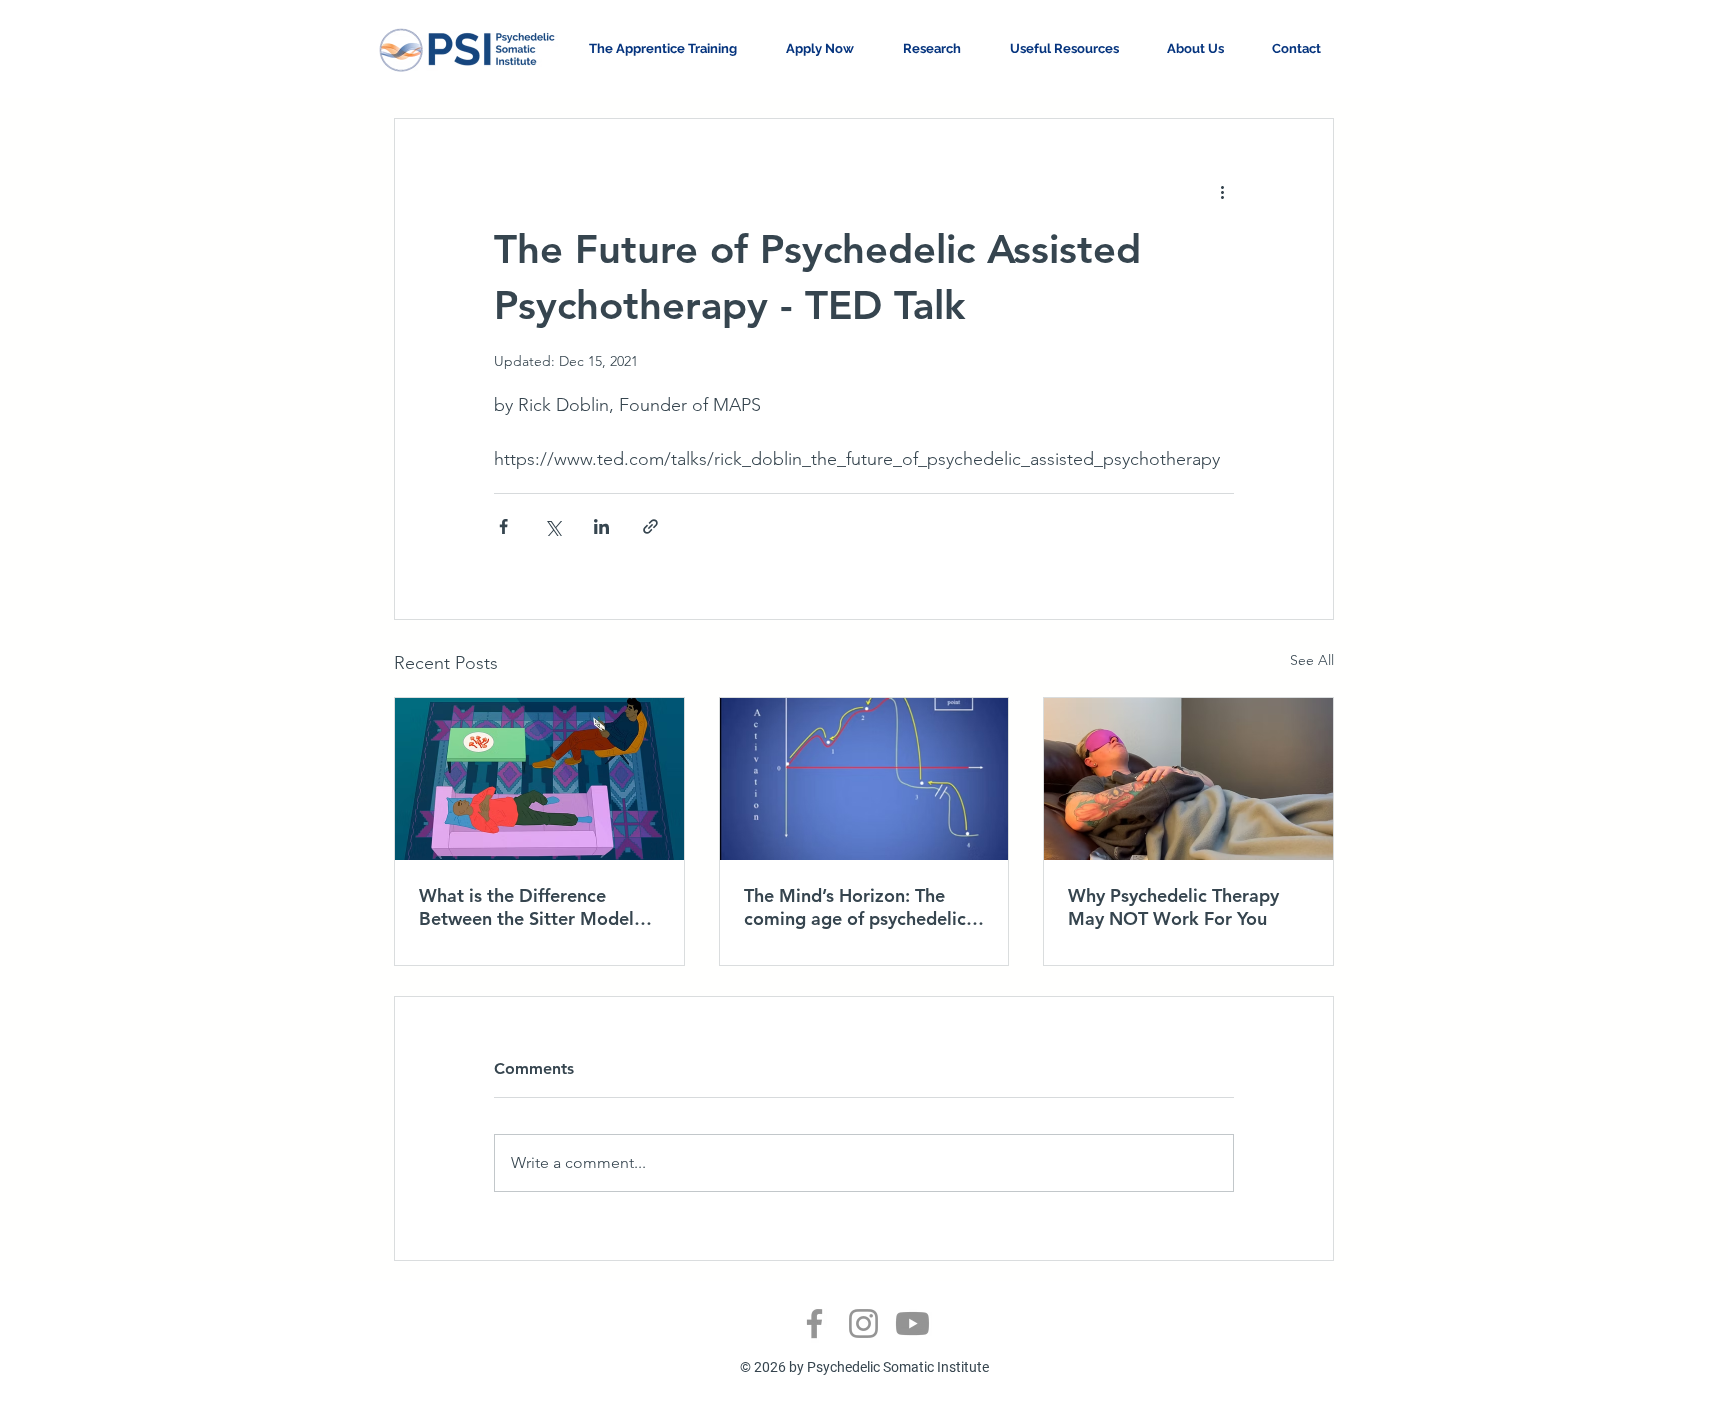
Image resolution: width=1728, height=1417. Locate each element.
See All (1312, 660)
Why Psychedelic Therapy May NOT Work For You (1173, 907)
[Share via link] (650, 526)
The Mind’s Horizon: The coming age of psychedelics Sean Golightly (859, 907)
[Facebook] (814, 1323)
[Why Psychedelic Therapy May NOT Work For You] (1188, 779)
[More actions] (1222, 191)
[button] (829, 49)
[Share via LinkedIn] (601, 526)
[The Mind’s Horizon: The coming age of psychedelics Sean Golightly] (864, 779)
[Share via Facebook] (503, 526)
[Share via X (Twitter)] (552, 526)
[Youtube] (912, 1323)
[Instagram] (863, 1323)
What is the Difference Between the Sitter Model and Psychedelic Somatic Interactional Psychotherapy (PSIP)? (535, 907)
